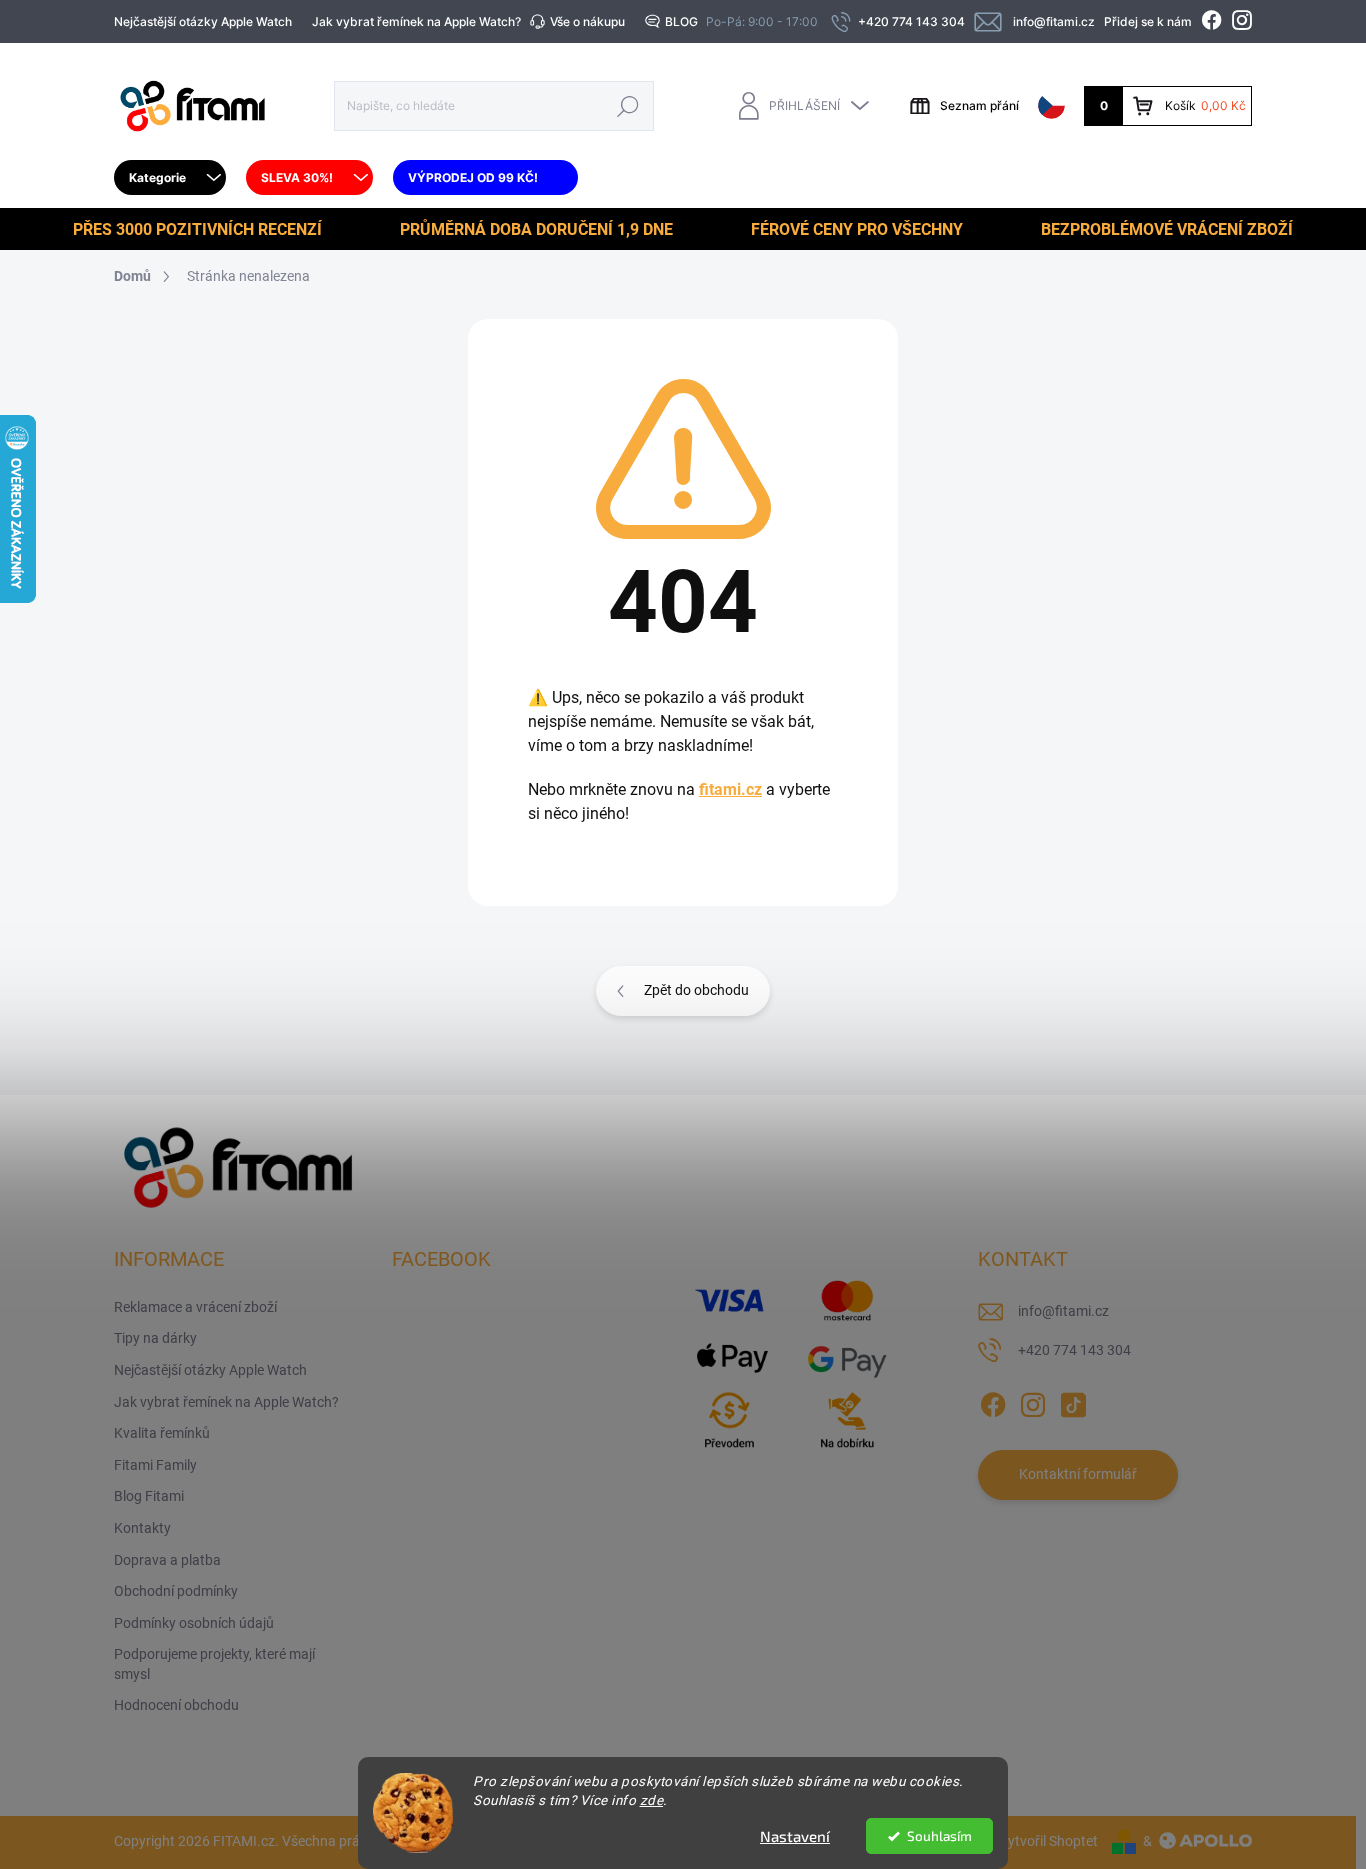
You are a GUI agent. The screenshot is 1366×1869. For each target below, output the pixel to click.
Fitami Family (155, 1465)
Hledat (628, 105)
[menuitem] (170, 178)
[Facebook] (993, 1401)
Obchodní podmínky (176, 1591)
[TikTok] (1073, 1401)
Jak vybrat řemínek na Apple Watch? (416, 21)
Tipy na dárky (155, 1338)
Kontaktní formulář (1078, 1474)
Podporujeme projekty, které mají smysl (214, 1664)
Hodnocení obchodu (176, 1705)
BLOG (681, 21)
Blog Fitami (149, 1496)
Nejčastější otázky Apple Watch (203, 21)
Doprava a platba (167, 1560)
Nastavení (795, 1836)
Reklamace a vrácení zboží (195, 1307)
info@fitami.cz (1063, 1311)
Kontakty (142, 1528)
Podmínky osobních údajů (194, 1623)
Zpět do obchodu (696, 990)
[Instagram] (1033, 1401)
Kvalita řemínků (162, 1433)
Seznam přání (979, 105)
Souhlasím (939, 1836)
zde (652, 1800)
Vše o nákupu (587, 21)
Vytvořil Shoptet (1048, 1841)
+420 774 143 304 (1074, 1350)
